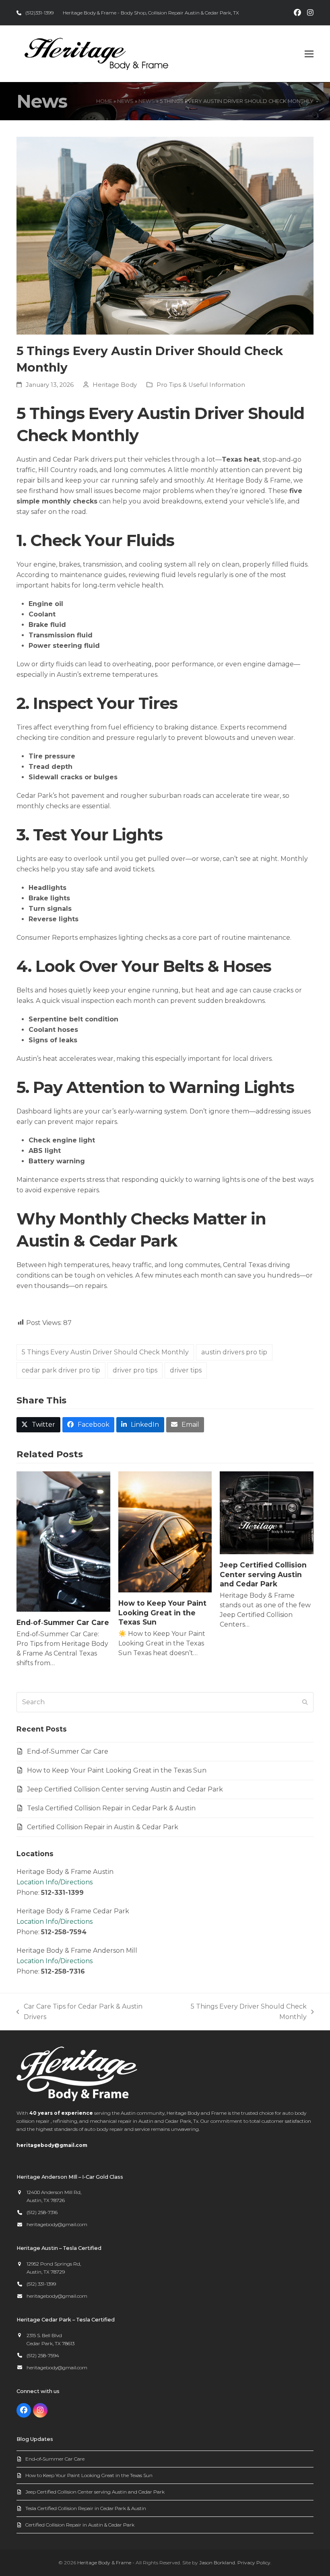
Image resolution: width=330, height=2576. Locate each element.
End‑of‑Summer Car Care (63, 1622)
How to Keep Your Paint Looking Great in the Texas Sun (162, 1613)
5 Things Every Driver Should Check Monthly (237, 2012)
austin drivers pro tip (234, 1352)
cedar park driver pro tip (61, 1370)
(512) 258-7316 (42, 2212)
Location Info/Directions (55, 1882)
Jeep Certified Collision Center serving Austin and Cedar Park (263, 1574)
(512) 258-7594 (43, 2355)
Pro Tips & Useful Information (201, 385)
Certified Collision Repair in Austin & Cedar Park (103, 1827)
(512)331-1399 (39, 13)
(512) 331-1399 (41, 2284)
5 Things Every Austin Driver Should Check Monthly (105, 1352)
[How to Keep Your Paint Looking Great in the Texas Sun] (165, 1531)
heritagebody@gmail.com (52, 2145)
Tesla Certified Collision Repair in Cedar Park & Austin (111, 1808)
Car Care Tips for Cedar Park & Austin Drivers (79, 2012)
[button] (309, 54)
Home (104, 101)
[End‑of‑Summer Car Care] (63, 1541)
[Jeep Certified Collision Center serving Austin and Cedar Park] (267, 1512)
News (125, 101)
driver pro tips (135, 1370)
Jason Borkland (217, 2563)
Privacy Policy (254, 2563)
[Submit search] (305, 1702)
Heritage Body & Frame (104, 2563)
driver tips (186, 1370)
